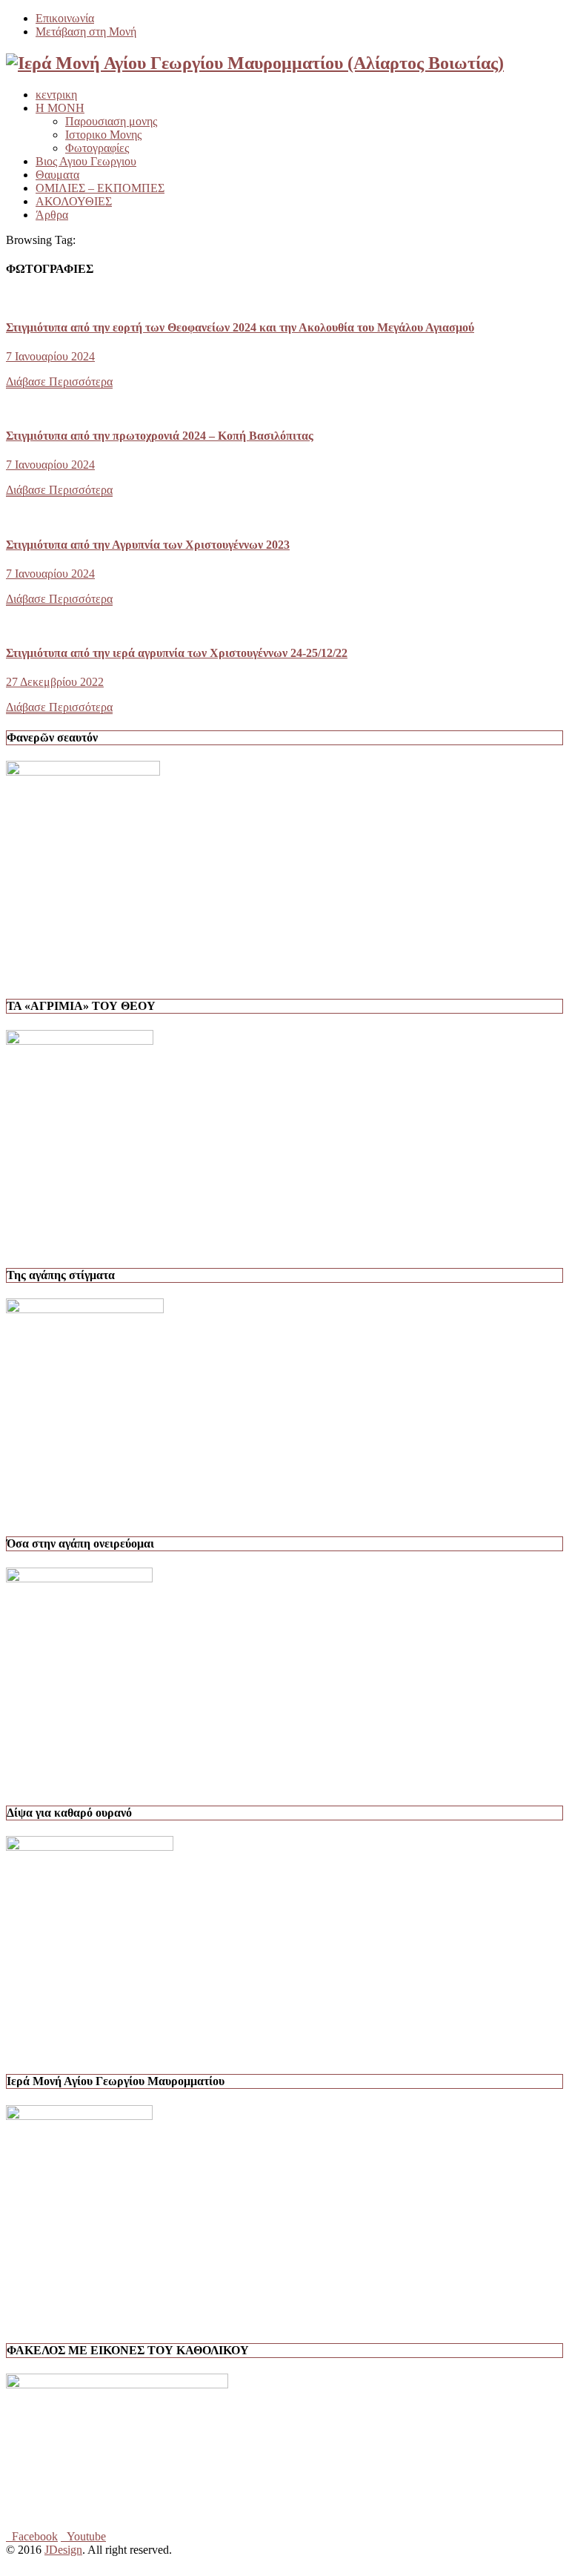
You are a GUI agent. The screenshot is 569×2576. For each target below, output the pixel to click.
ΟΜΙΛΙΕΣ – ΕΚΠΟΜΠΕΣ (100, 188)
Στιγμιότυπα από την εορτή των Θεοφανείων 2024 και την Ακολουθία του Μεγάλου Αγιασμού (240, 327)
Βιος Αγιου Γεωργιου (86, 161)
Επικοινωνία (65, 18)
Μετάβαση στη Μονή (86, 32)
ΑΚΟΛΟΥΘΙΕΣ (74, 201)
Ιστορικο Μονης (103, 135)
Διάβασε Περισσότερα (59, 382)
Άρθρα (52, 215)
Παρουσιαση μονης (111, 121)
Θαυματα (57, 175)
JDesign (63, 2550)
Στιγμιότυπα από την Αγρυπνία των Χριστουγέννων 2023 (148, 545)
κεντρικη (56, 95)
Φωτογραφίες (97, 148)
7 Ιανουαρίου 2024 (50, 356)
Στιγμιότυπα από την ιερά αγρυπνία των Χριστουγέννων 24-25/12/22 (177, 653)
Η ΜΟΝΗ (60, 108)
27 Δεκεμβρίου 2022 (55, 682)
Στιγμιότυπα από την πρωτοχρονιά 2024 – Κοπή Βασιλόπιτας (160, 436)
